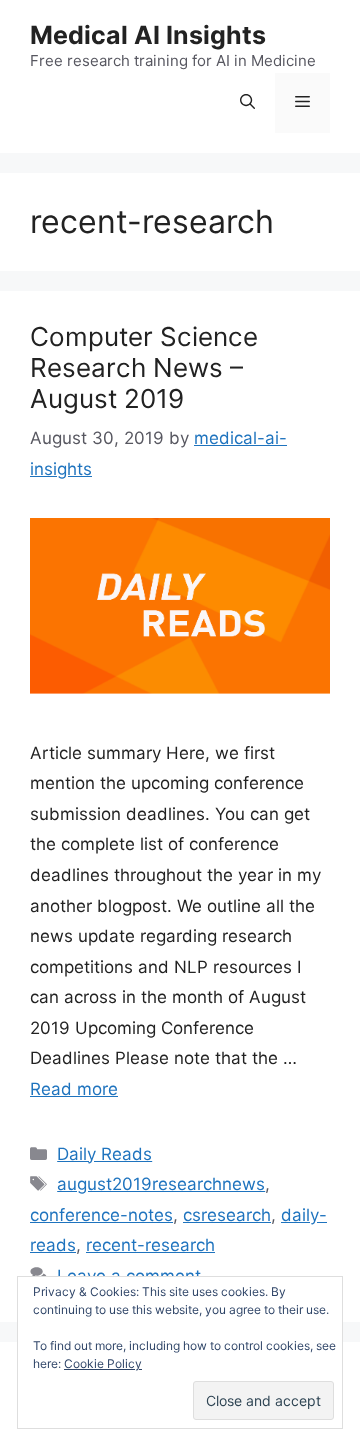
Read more (74, 1089)
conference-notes (101, 1215)
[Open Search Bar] (247, 103)
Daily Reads (104, 1154)
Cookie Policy (103, 1363)
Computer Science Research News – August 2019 (144, 367)
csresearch (227, 1215)
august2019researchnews (161, 1184)
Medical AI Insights (148, 35)
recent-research (150, 1245)
